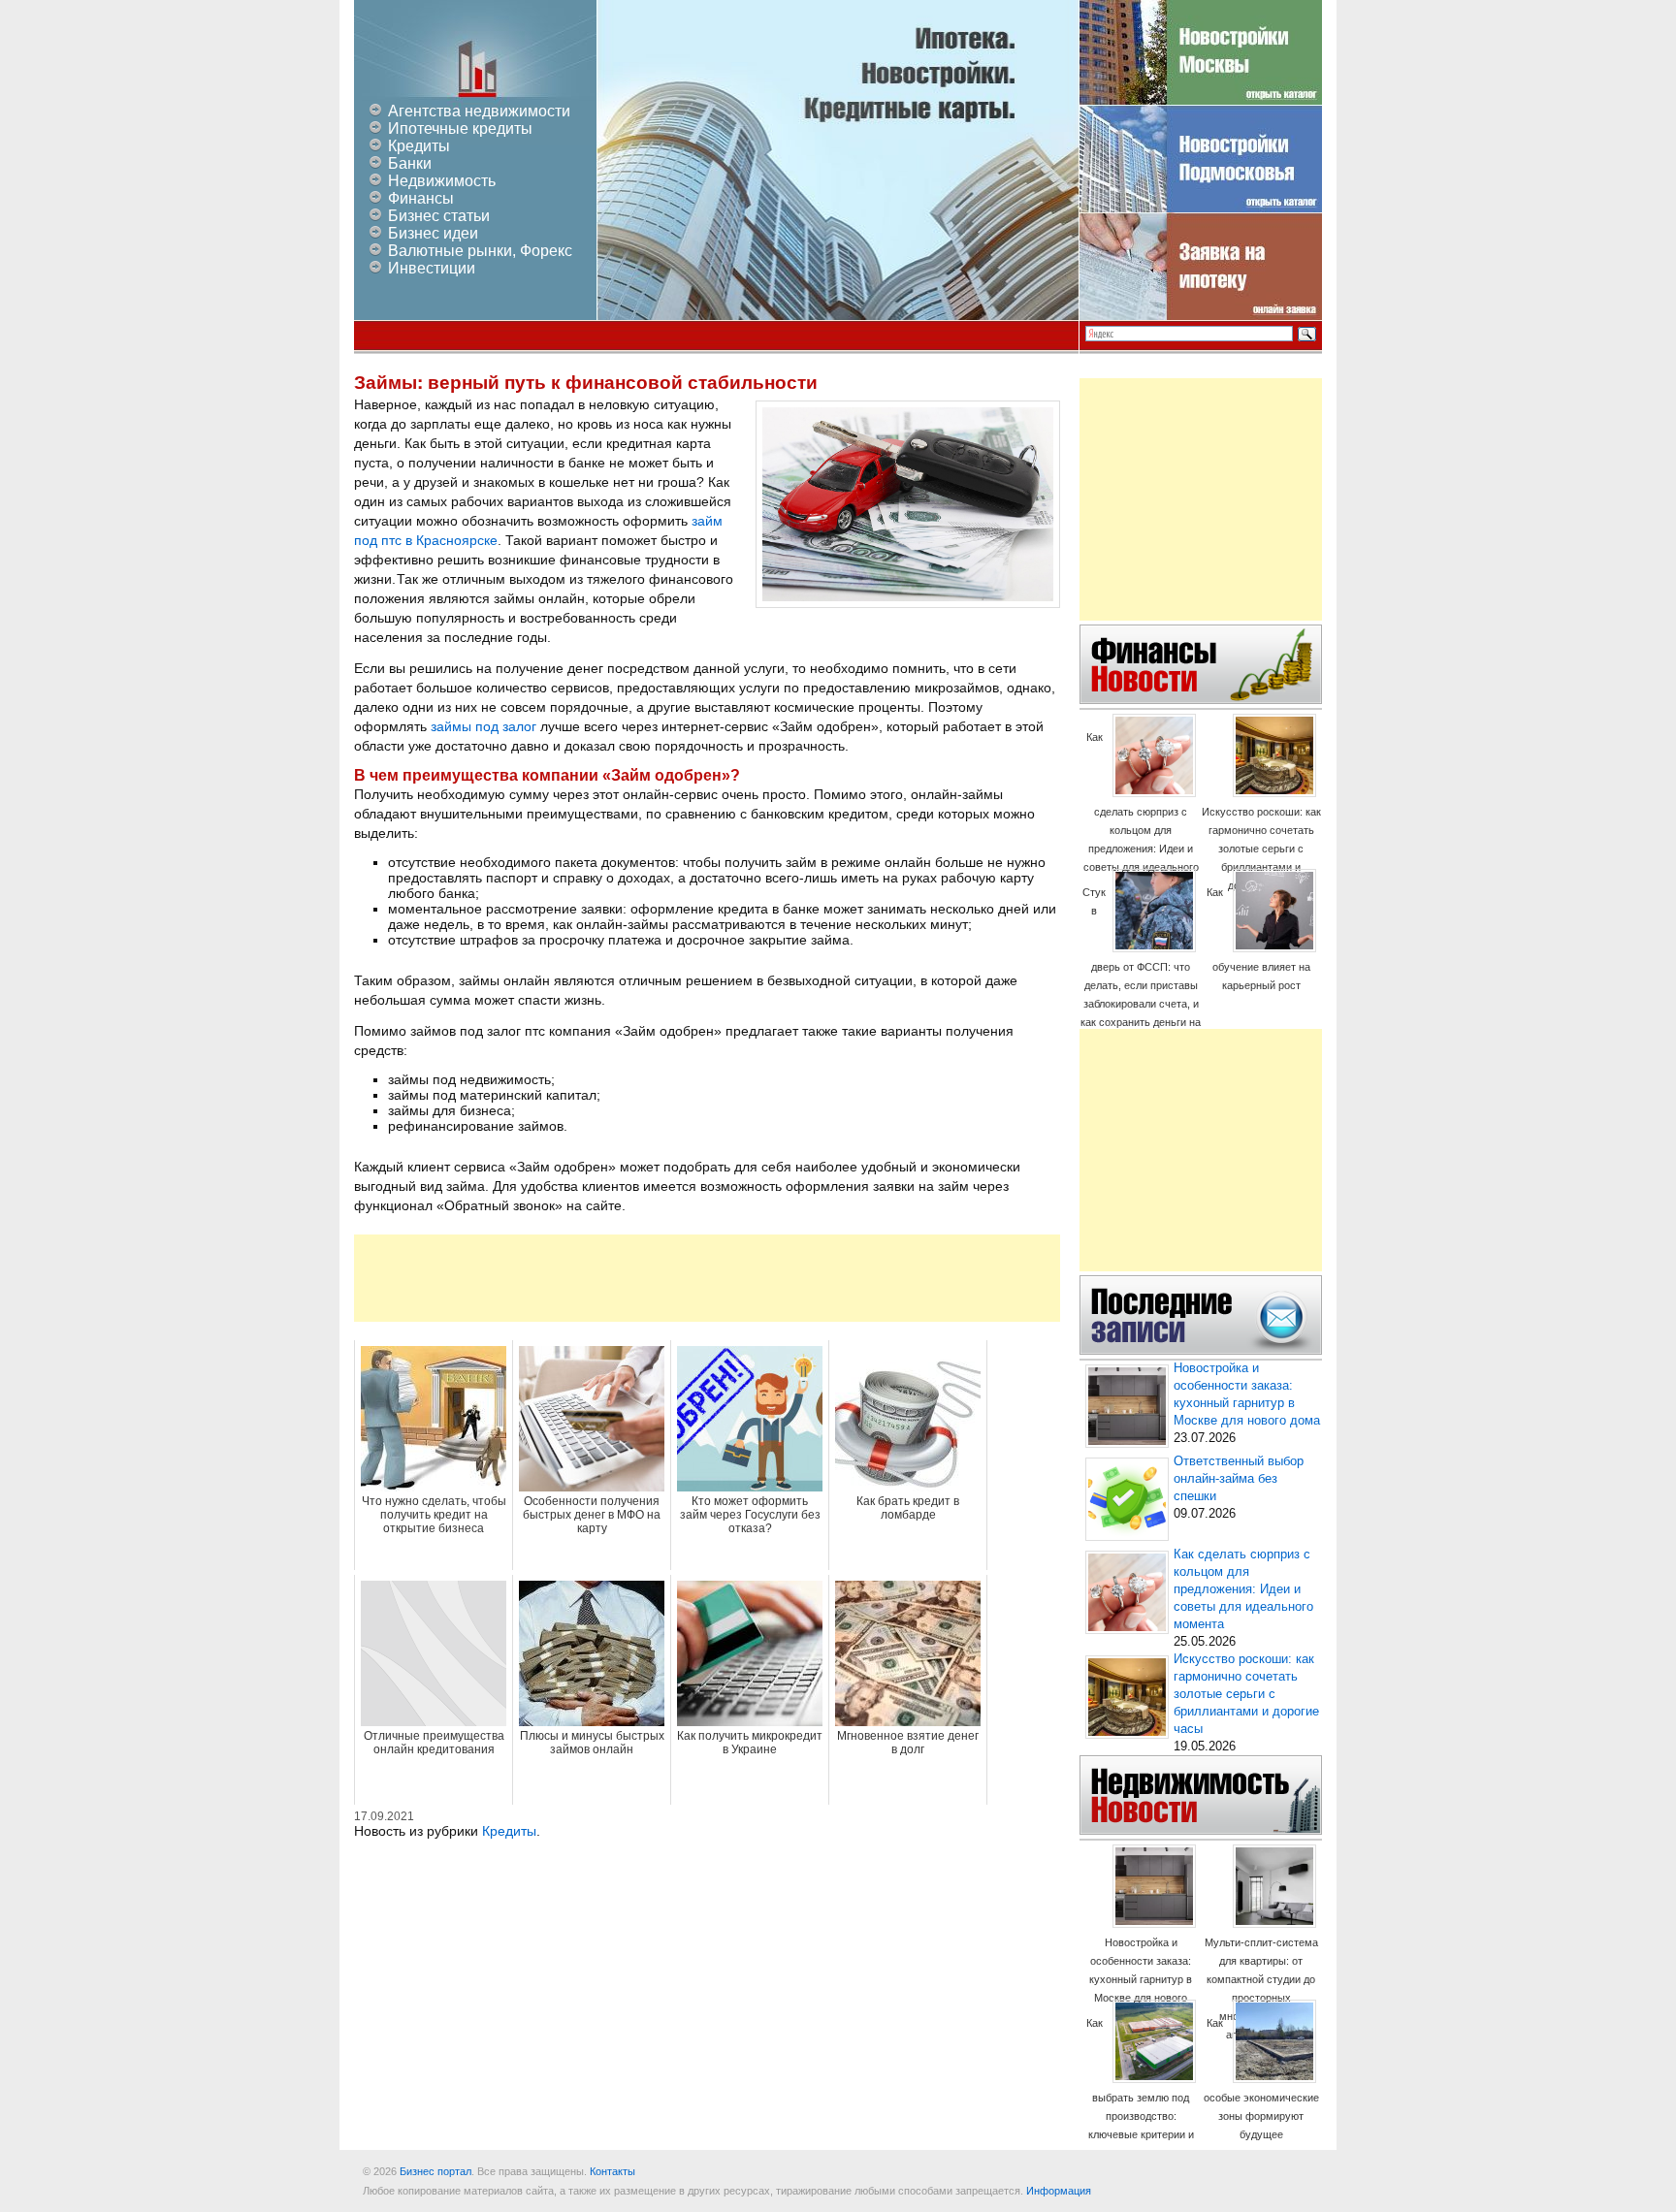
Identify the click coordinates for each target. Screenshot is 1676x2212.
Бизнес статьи (439, 216)
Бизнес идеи (433, 233)
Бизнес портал (435, 2171)
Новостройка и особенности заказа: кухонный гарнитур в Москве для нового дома (1141, 1979)
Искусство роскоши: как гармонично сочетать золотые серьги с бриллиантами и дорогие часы (1261, 849)
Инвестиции (432, 268)
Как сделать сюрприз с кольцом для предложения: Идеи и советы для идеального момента (1141, 811)
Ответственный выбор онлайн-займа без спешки (1239, 1479)
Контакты (612, 2171)
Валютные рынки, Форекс (480, 251)
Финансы (421, 198)
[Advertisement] (707, 1278)
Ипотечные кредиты (460, 128)
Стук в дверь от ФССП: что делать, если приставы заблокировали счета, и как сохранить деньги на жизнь (1141, 966)
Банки (410, 163)
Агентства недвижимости (479, 111)
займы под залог (483, 726)
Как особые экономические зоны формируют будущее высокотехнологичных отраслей (1261, 2097)
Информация (1059, 2191)
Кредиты (419, 146)
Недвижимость (442, 181)
